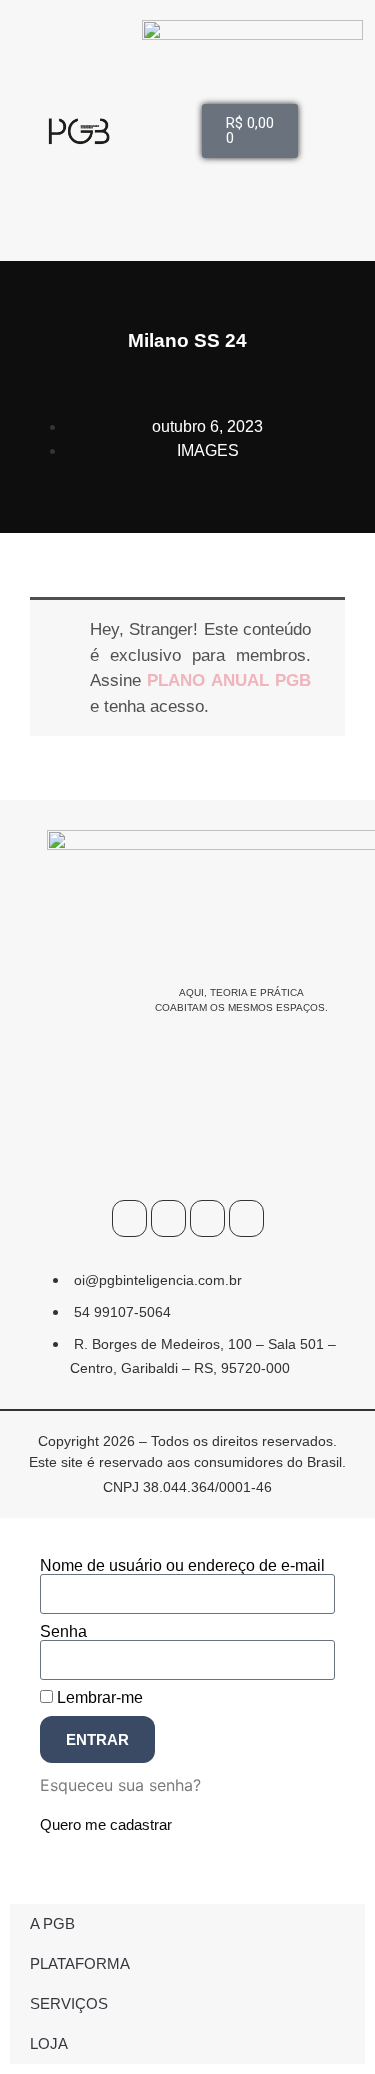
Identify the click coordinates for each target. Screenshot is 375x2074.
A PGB (52, 1923)
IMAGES (208, 450)
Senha (63, 1632)
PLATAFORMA (80, 1963)
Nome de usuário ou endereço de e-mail (182, 1566)
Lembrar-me (98, 1698)
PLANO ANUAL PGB (229, 680)
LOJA (49, 2043)
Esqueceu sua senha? (120, 1785)
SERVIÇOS (69, 2003)
